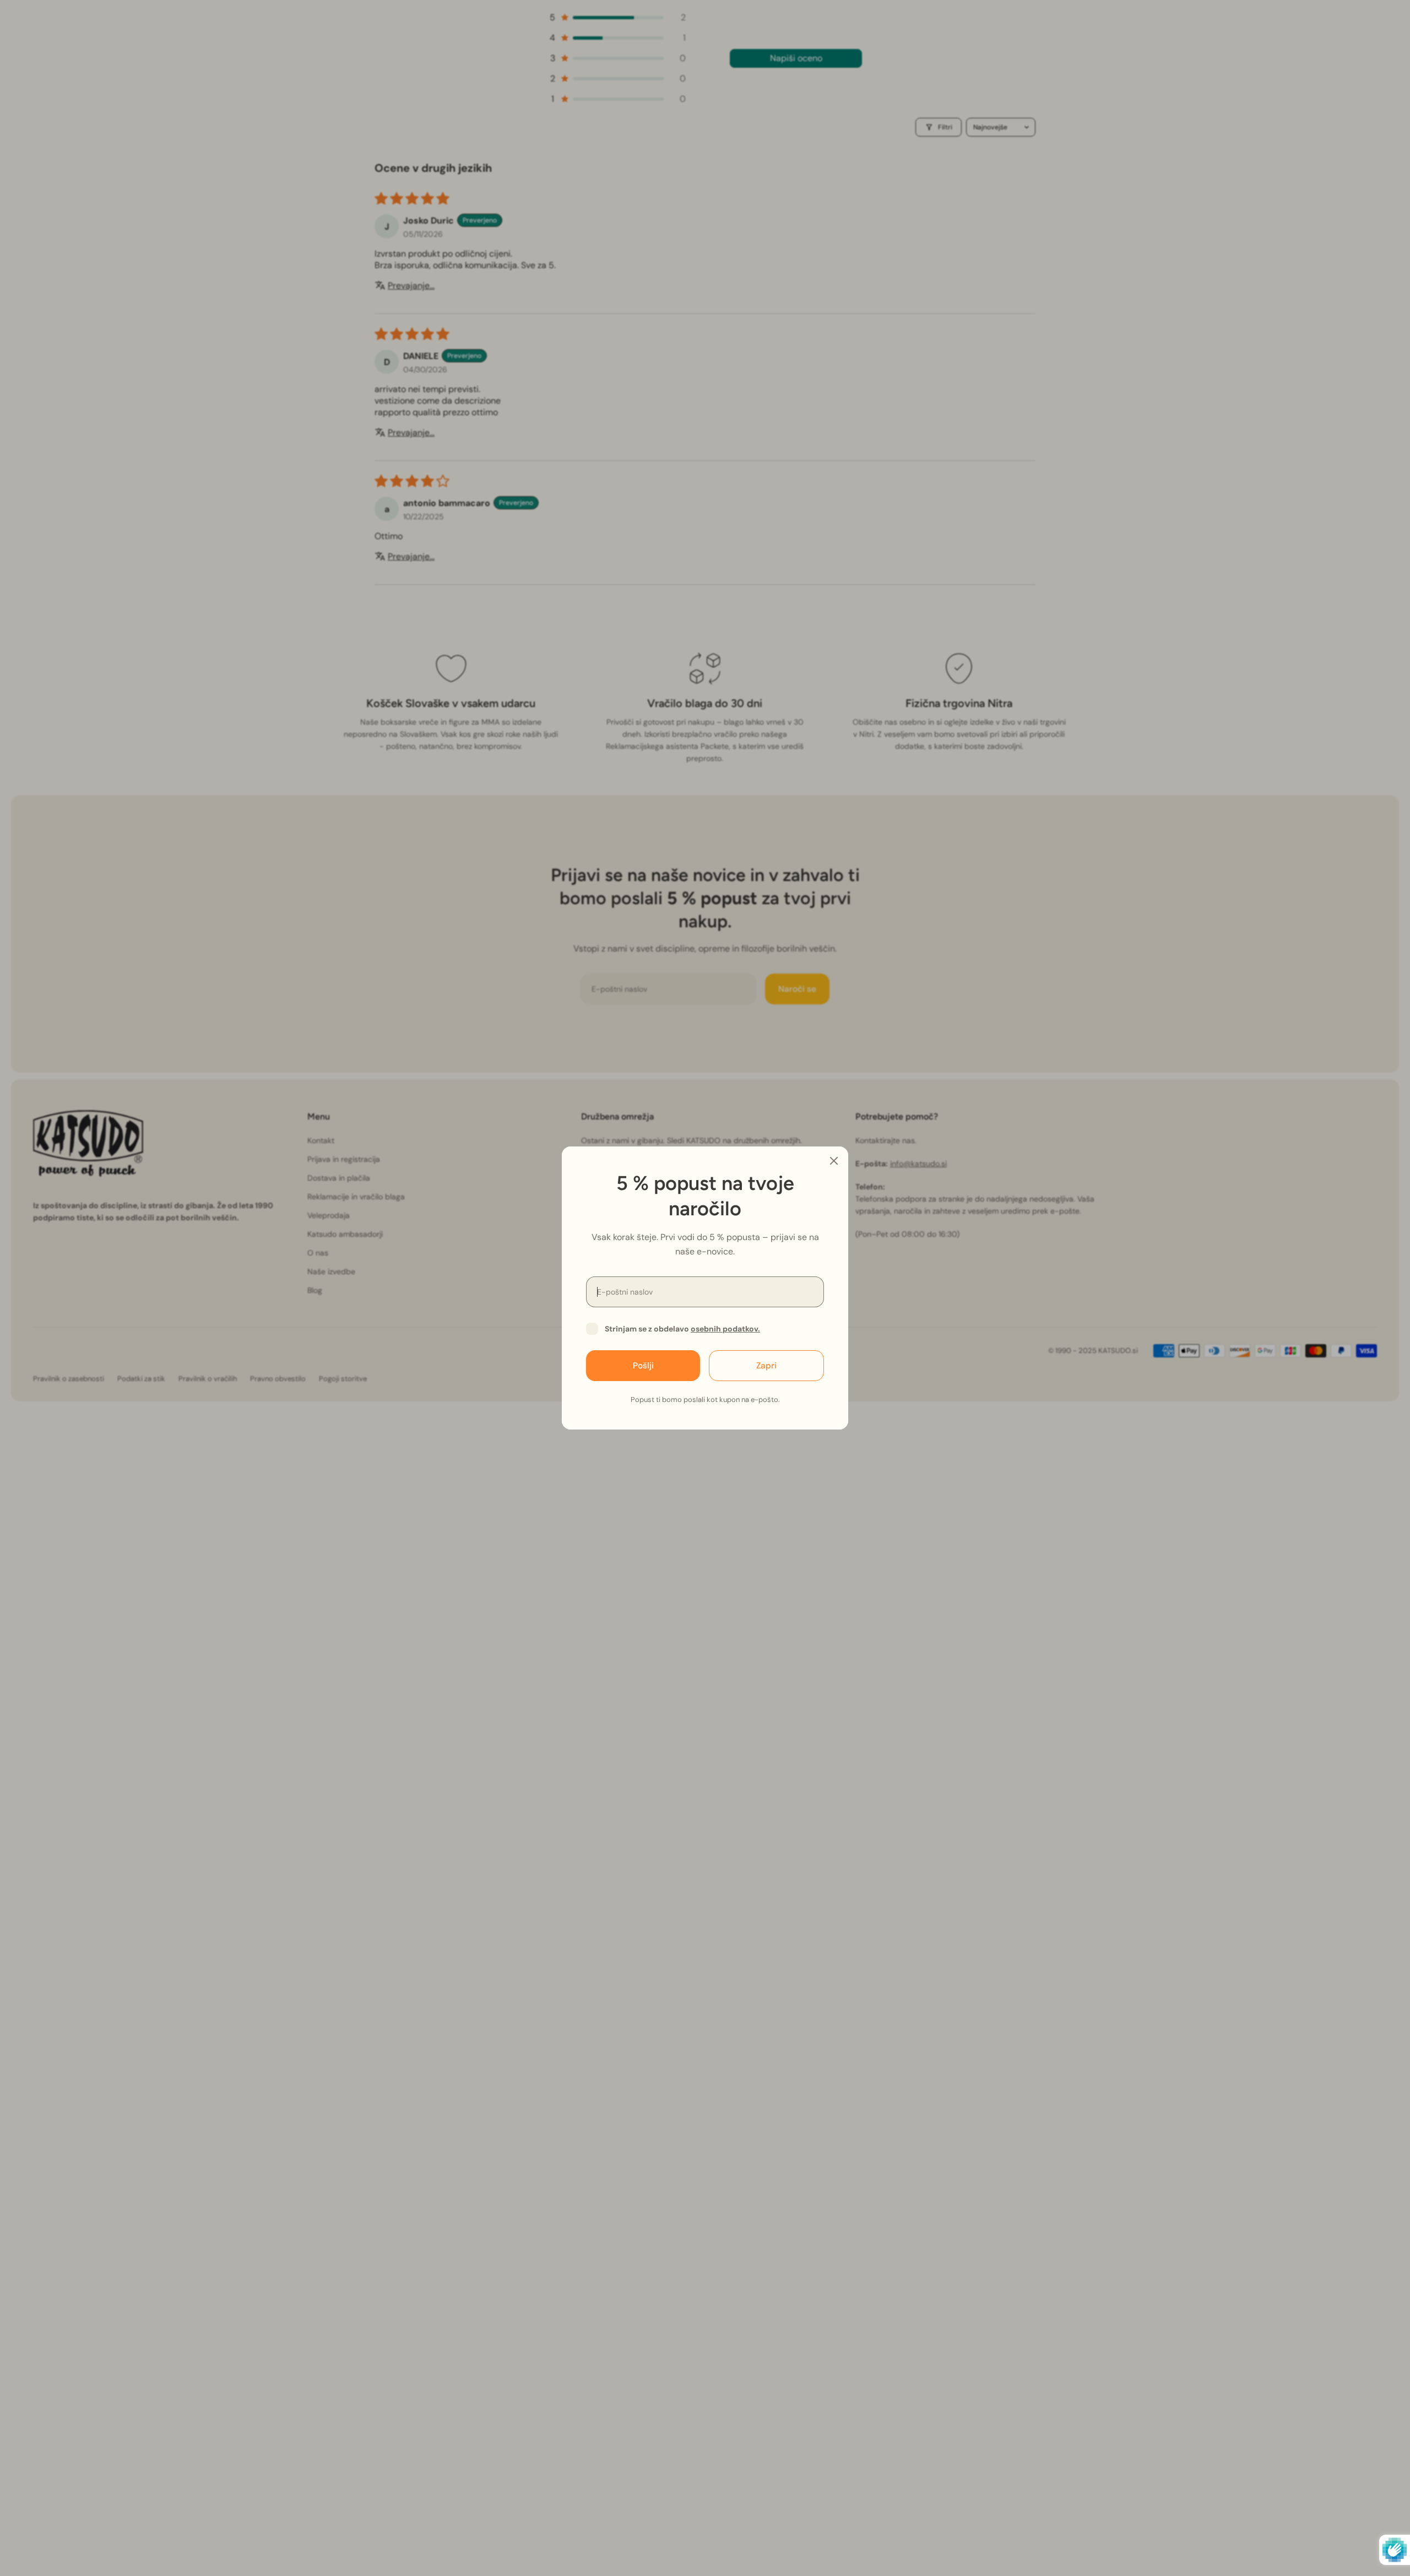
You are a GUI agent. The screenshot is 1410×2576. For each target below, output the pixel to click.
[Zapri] (834, 1161)
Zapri (766, 1366)
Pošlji (643, 1366)
